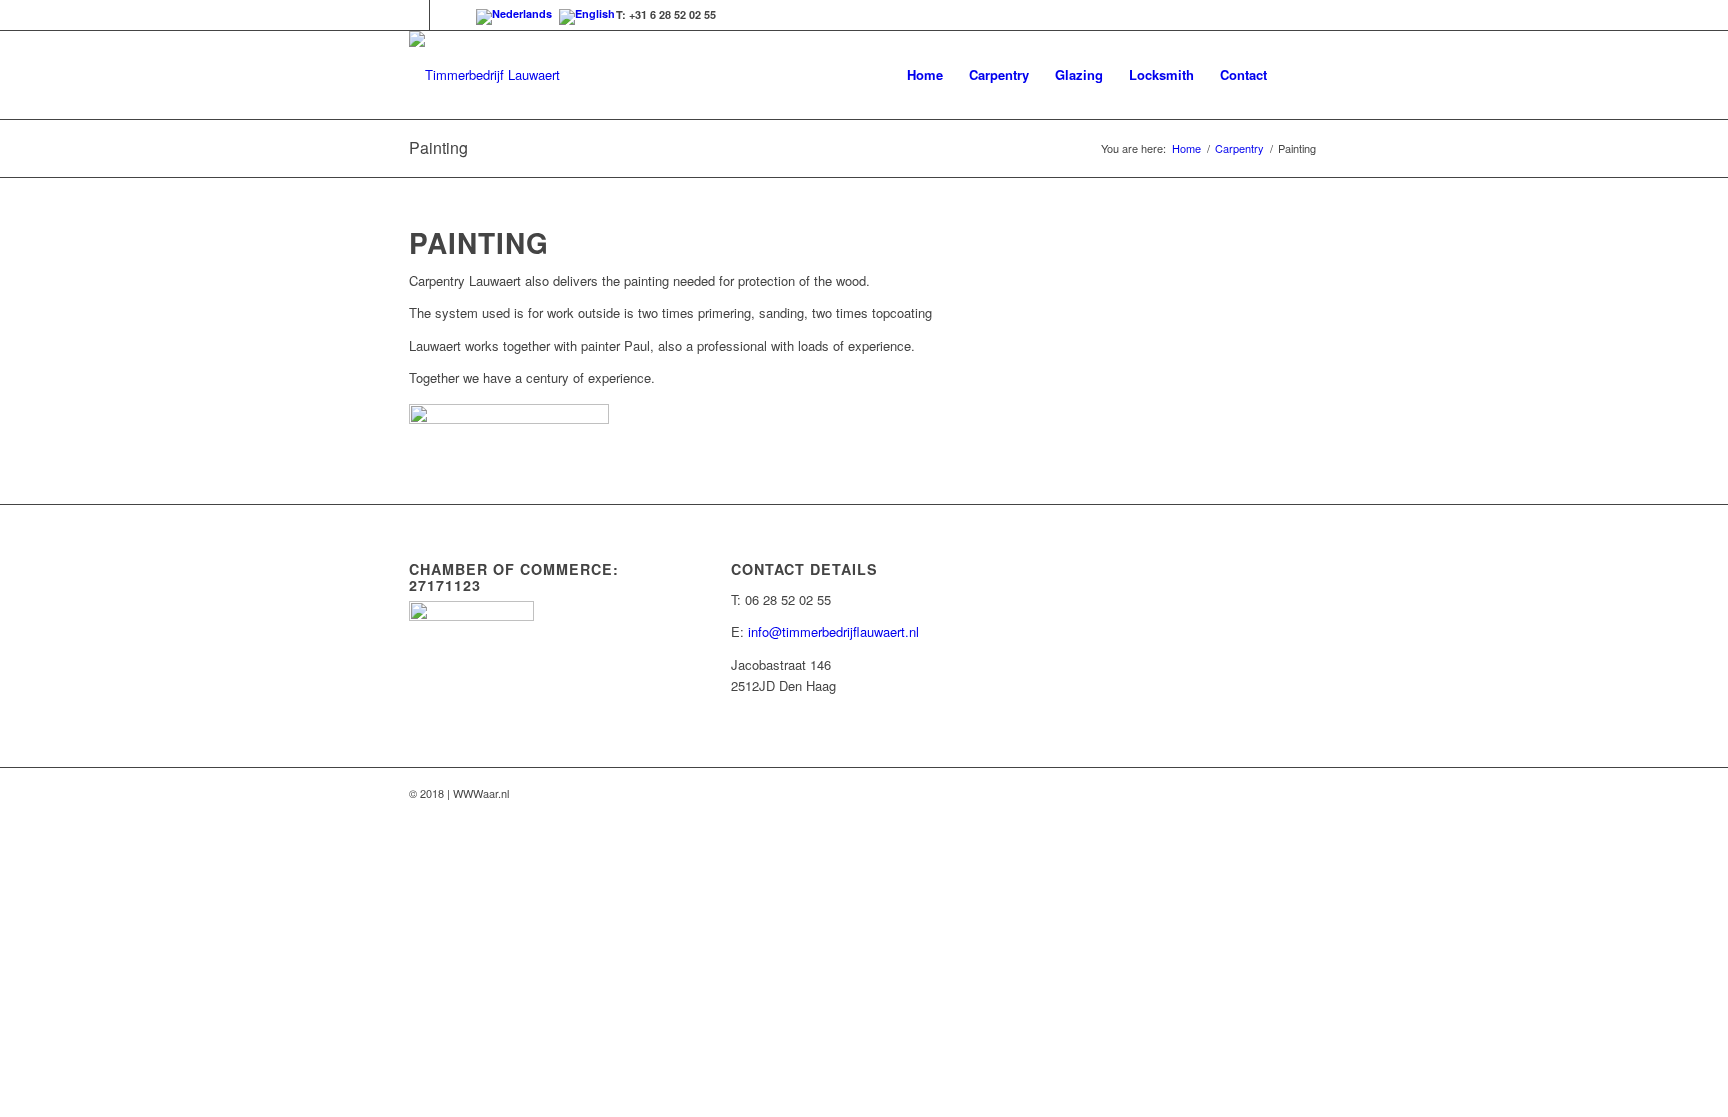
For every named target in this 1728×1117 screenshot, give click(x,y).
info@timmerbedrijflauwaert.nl (833, 631)
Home (1186, 148)
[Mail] (445, 15)
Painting (438, 147)
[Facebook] (414, 15)
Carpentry (1239, 148)
